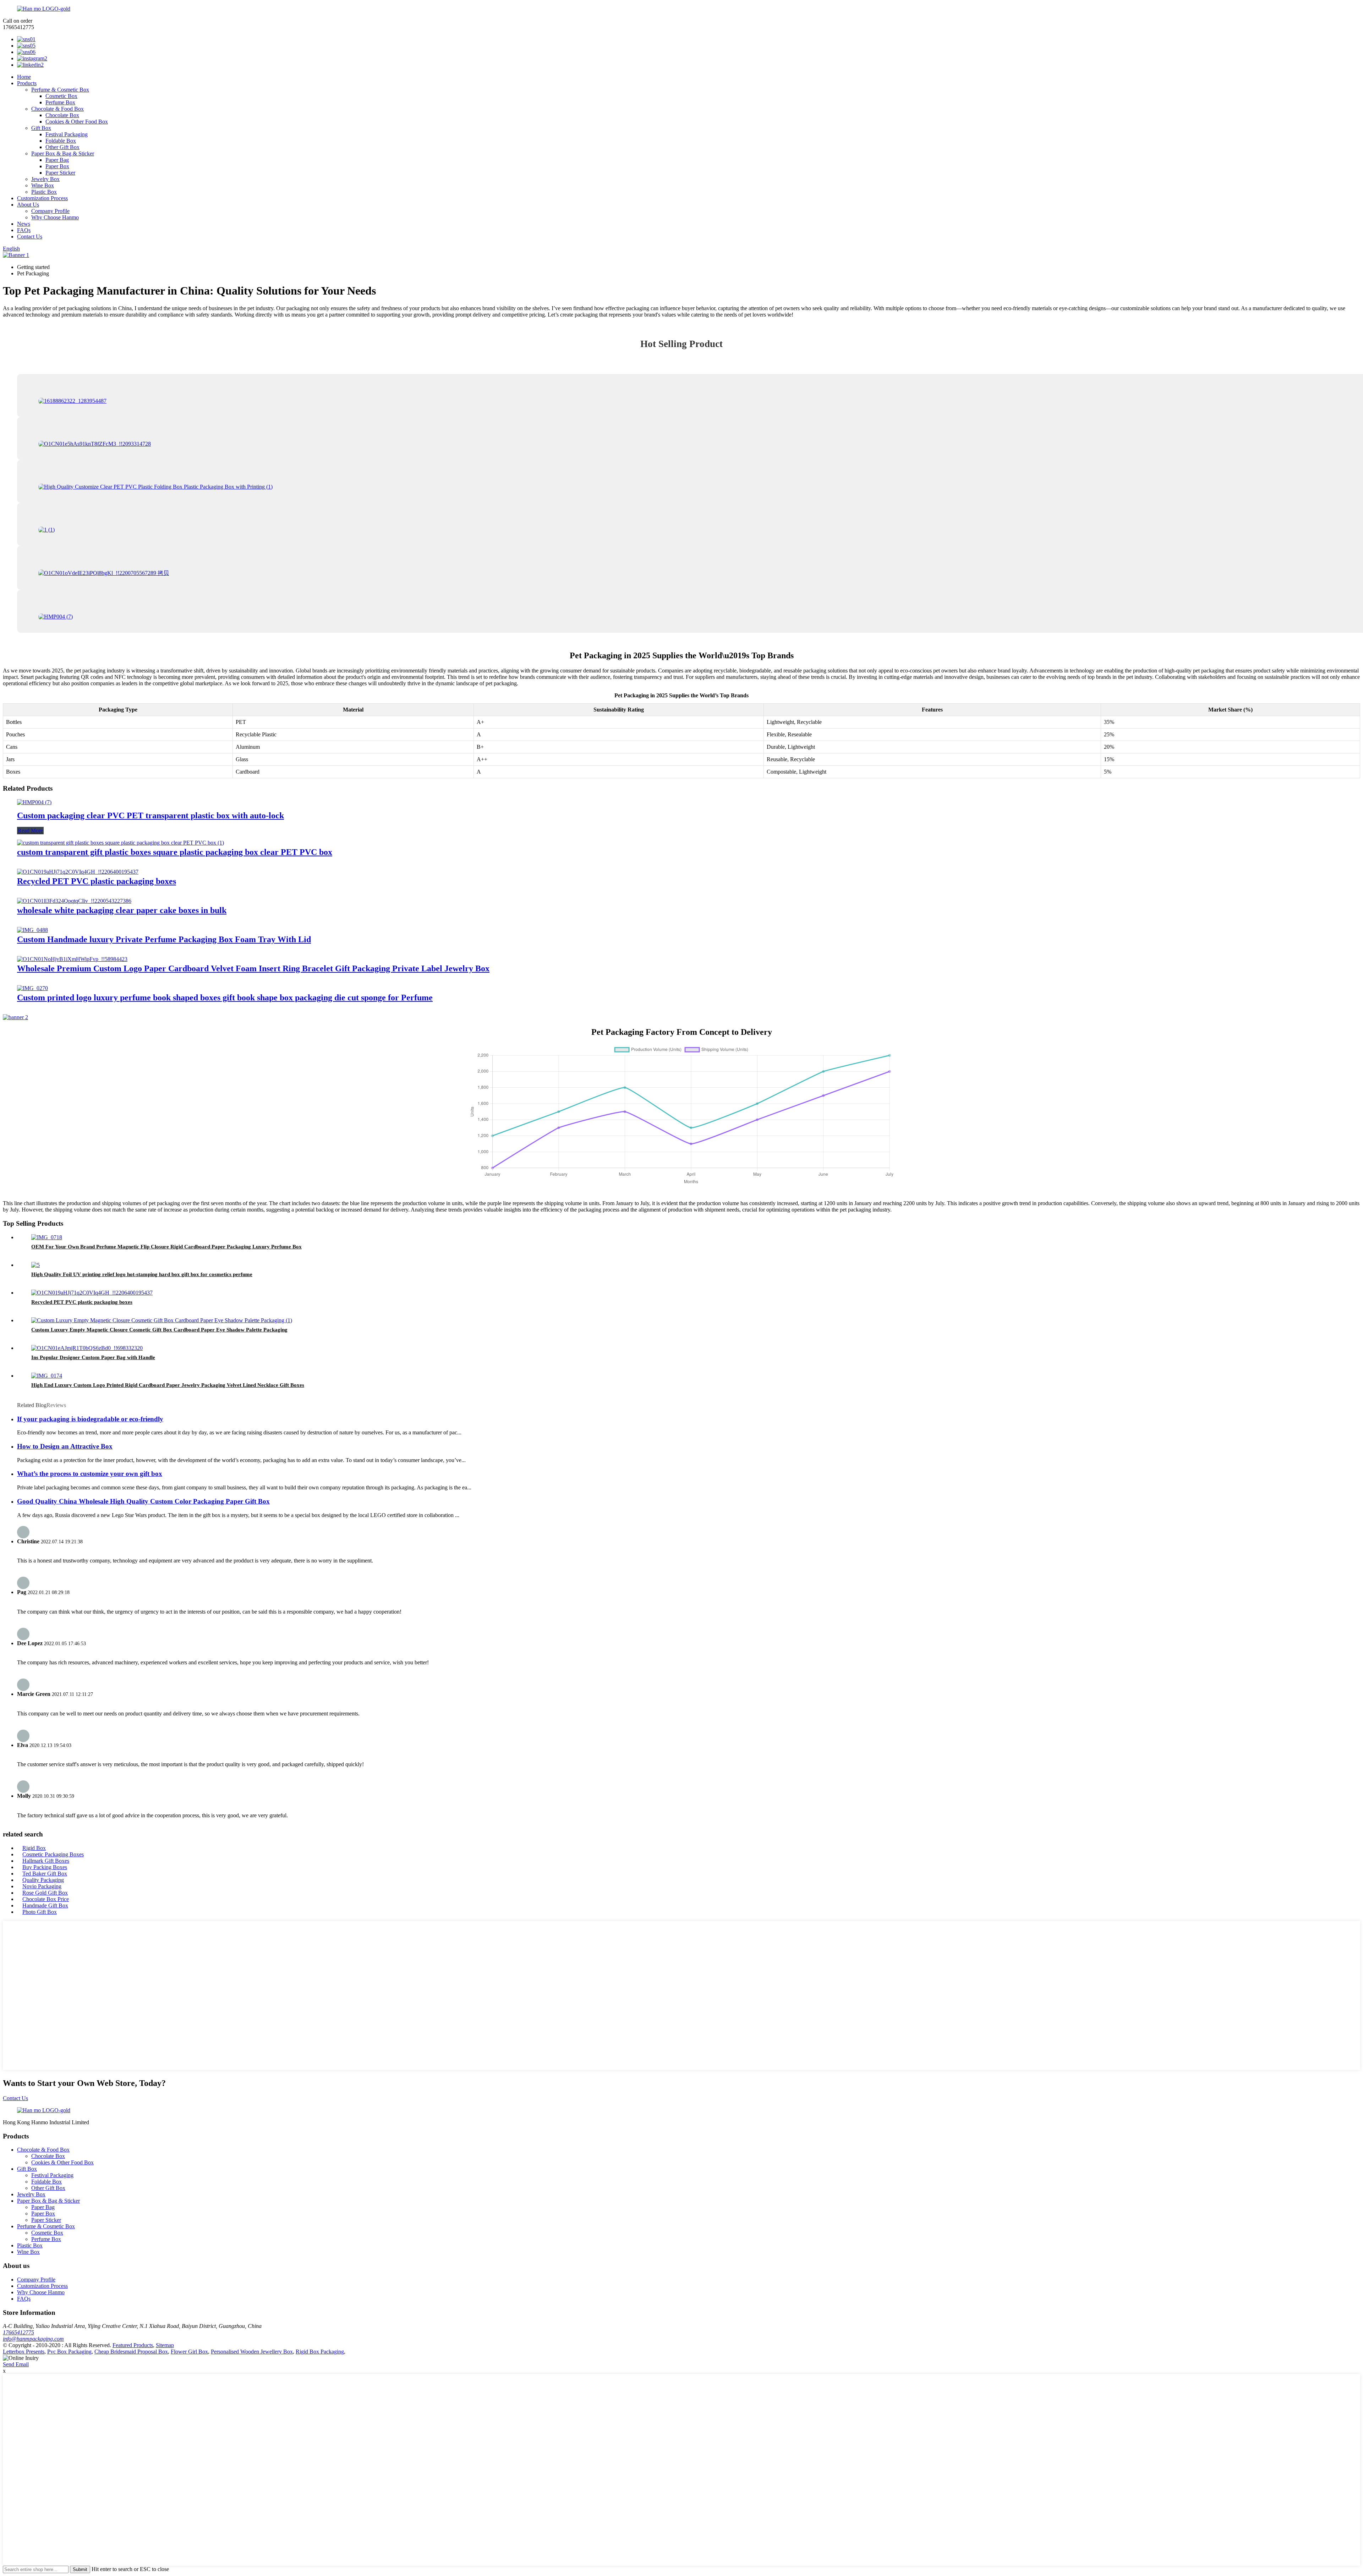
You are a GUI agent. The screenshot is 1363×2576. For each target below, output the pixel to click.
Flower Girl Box (189, 2352)
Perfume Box (60, 102)
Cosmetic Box (61, 96)
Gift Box (41, 128)
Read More (30, 831)
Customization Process (42, 198)
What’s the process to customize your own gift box (90, 1474)
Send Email (16, 2364)
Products (27, 83)
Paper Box (57, 166)
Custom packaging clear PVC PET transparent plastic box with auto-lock (150, 815)
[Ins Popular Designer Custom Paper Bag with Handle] (87, 1348)
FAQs (24, 230)
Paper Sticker (60, 173)
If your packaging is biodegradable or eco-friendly (90, 1419)
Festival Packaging (67, 134)
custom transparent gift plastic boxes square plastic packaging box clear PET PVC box (175, 852)
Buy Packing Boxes (45, 1867)
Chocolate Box (62, 115)
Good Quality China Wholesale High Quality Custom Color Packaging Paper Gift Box (143, 1501)
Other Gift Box (62, 147)
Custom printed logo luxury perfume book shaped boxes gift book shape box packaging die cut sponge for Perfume (225, 998)
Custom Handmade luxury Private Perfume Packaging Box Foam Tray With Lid (164, 939)
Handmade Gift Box (45, 1905)
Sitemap (165, 2345)
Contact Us (30, 237)
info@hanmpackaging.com (33, 2339)
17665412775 (18, 2332)
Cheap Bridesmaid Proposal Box (131, 2352)
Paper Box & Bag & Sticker (63, 153)
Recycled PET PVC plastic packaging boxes (97, 881)
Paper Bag (57, 160)
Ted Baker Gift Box (45, 1874)
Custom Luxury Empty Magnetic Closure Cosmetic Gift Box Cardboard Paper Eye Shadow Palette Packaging (159, 1330)
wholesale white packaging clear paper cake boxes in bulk (122, 910)
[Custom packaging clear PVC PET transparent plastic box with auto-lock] (34, 802)
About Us (28, 205)
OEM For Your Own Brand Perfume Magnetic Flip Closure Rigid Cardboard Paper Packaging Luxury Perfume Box (166, 1247)
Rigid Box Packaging (320, 2352)
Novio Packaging (42, 1886)
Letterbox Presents (24, 2352)
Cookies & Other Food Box (77, 122)
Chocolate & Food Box (58, 109)
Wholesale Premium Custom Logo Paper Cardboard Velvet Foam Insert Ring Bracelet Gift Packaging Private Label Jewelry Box (253, 968)
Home (24, 77)
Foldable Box (61, 141)
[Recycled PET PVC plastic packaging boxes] (78, 872)
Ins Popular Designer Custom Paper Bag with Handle (93, 1357)
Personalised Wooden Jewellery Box (252, 2352)
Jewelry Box (45, 179)
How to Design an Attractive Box (65, 1446)
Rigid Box (34, 1848)
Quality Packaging (43, 1880)
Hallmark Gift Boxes (46, 1861)
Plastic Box (44, 192)
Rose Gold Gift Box (45, 1893)
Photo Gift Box (40, 1912)
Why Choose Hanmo (55, 217)
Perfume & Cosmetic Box (60, 90)
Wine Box (43, 185)
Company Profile (50, 211)
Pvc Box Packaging (69, 2352)
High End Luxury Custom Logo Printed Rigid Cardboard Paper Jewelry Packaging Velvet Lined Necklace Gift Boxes (168, 1385)
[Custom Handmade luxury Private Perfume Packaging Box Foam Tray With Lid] (32, 930)
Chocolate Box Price (46, 1899)
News (24, 224)
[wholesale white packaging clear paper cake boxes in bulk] (74, 901)
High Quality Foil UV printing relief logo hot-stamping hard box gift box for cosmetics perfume (142, 1274)
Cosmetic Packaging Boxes (53, 1854)
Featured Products (133, 2345)
